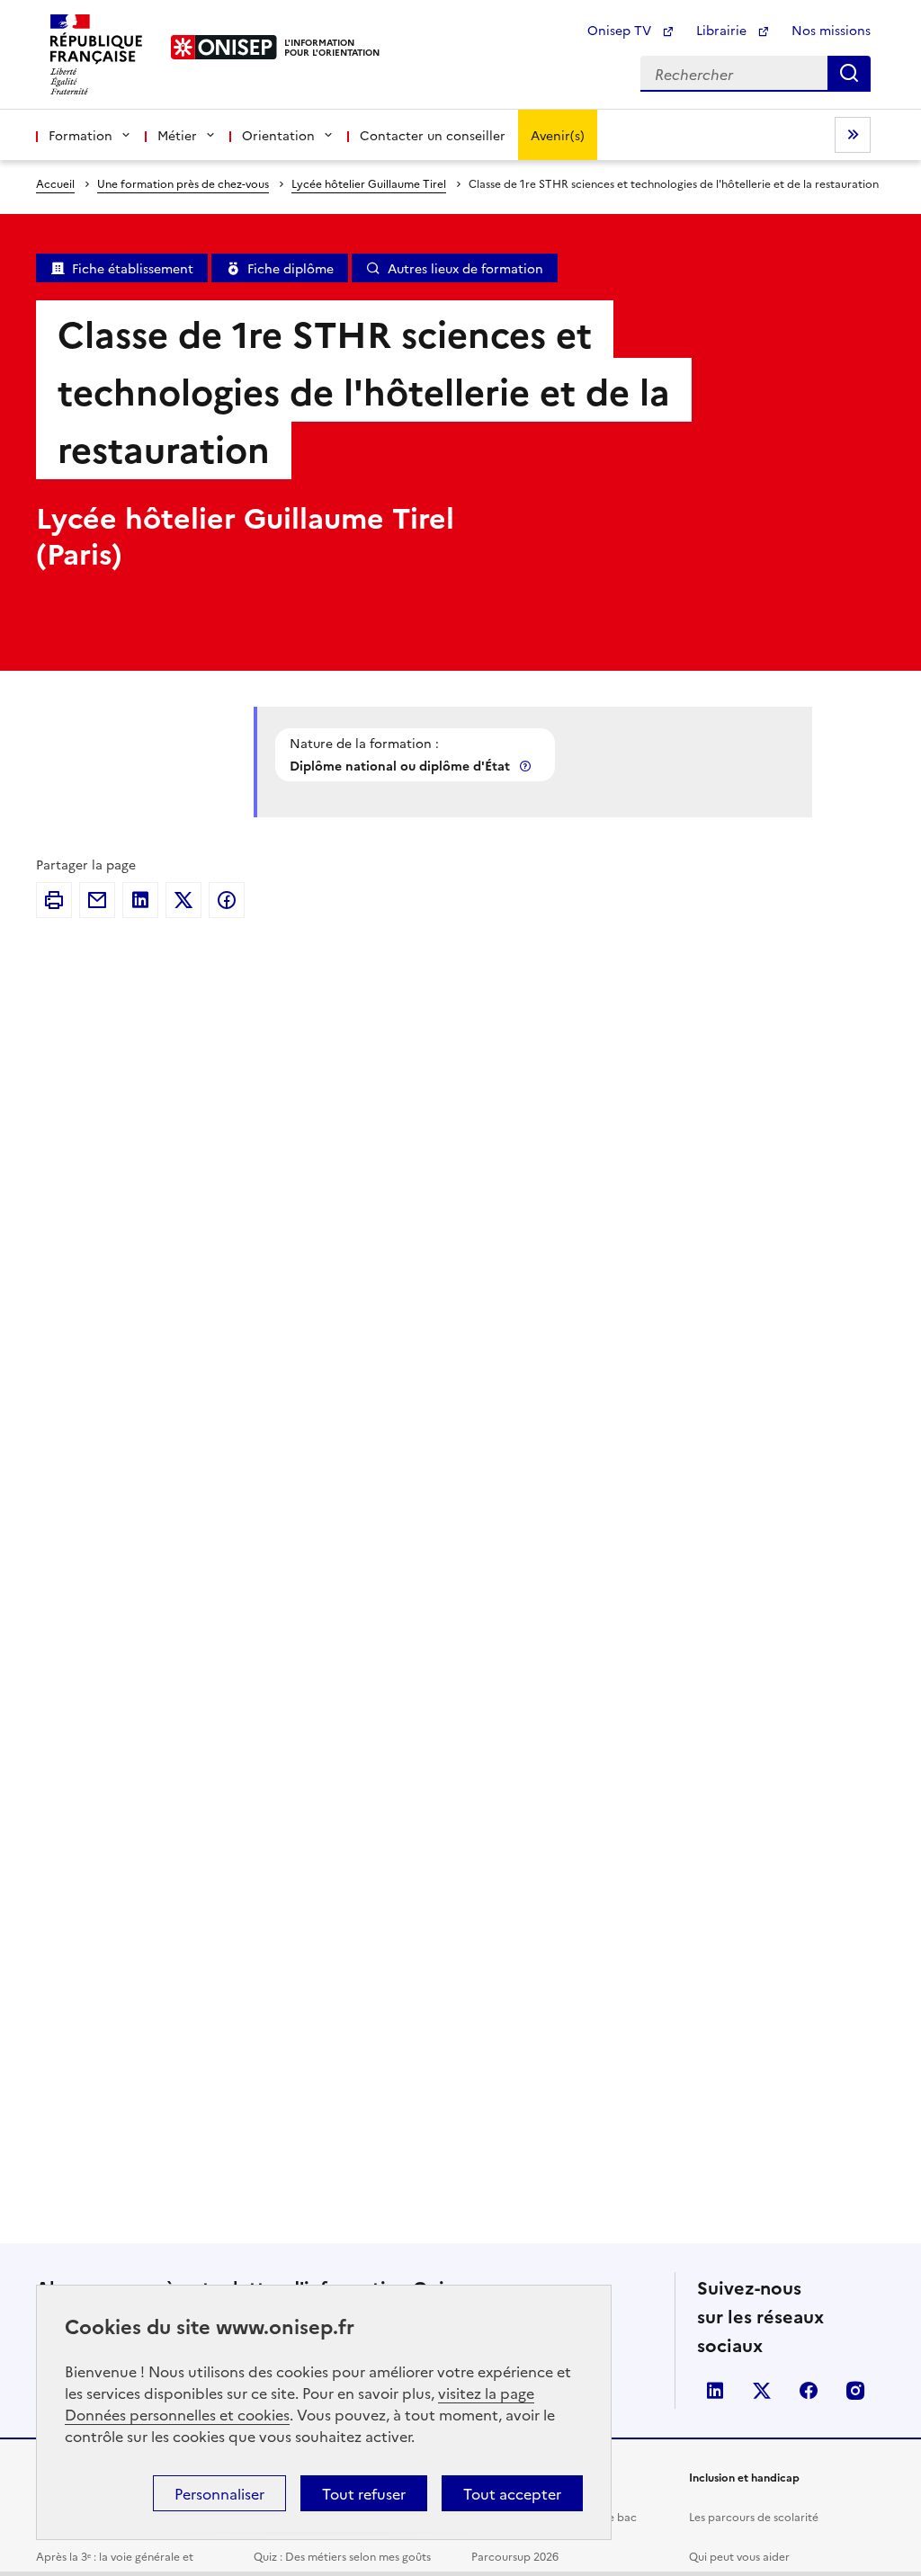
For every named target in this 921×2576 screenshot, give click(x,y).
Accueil (55, 183)
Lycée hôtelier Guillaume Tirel (369, 183)
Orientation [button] (278, 135)
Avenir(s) (558, 135)
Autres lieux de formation (465, 268)
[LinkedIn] (140, 900)
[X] (183, 900)
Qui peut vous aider (739, 2556)
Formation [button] (80, 135)
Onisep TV (621, 30)
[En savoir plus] (527, 766)
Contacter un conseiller (433, 135)
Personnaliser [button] (219, 2493)
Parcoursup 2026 (515, 2556)
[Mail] (97, 900)
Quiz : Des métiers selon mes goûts (342, 2556)
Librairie (723, 30)
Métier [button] (177, 135)
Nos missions (831, 30)
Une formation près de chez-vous (183, 183)
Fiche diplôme (291, 268)
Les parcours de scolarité (754, 2516)
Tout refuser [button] (364, 2493)
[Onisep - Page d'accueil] (224, 47)
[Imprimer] (54, 900)
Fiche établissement (133, 268)
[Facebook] (227, 900)
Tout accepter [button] (512, 2493)
